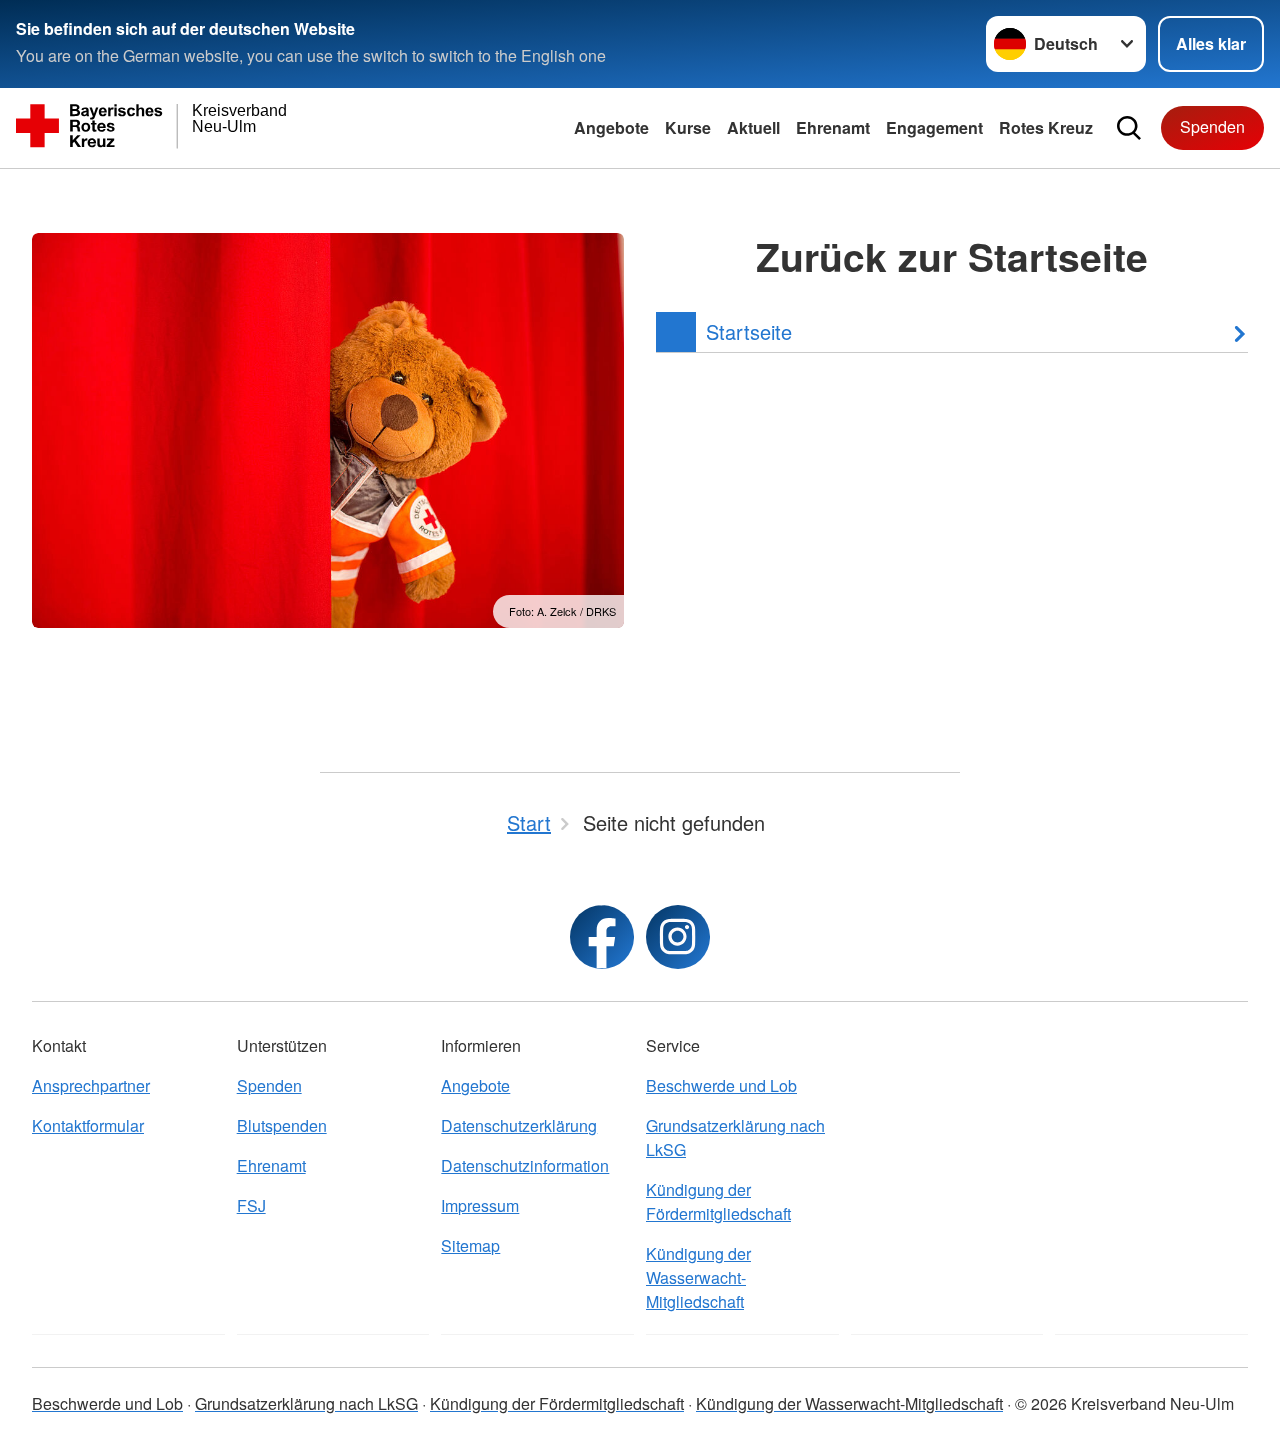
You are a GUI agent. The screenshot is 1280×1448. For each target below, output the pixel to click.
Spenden (1212, 126)
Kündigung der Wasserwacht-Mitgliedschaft (698, 1277)
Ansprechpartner (91, 1085)
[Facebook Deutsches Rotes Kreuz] (602, 937)
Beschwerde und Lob (721, 1085)
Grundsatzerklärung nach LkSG (735, 1137)
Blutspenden (282, 1125)
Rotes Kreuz (1046, 127)
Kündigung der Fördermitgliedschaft (718, 1201)
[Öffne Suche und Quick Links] (1129, 128)
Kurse (688, 127)
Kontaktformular (88, 1125)
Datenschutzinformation (525, 1165)
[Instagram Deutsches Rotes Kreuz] (678, 937)
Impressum (480, 1205)
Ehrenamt (833, 127)
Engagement (934, 127)
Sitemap (470, 1245)
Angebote (611, 127)
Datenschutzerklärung (519, 1125)
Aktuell (753, 127)
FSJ (251, 1205)
